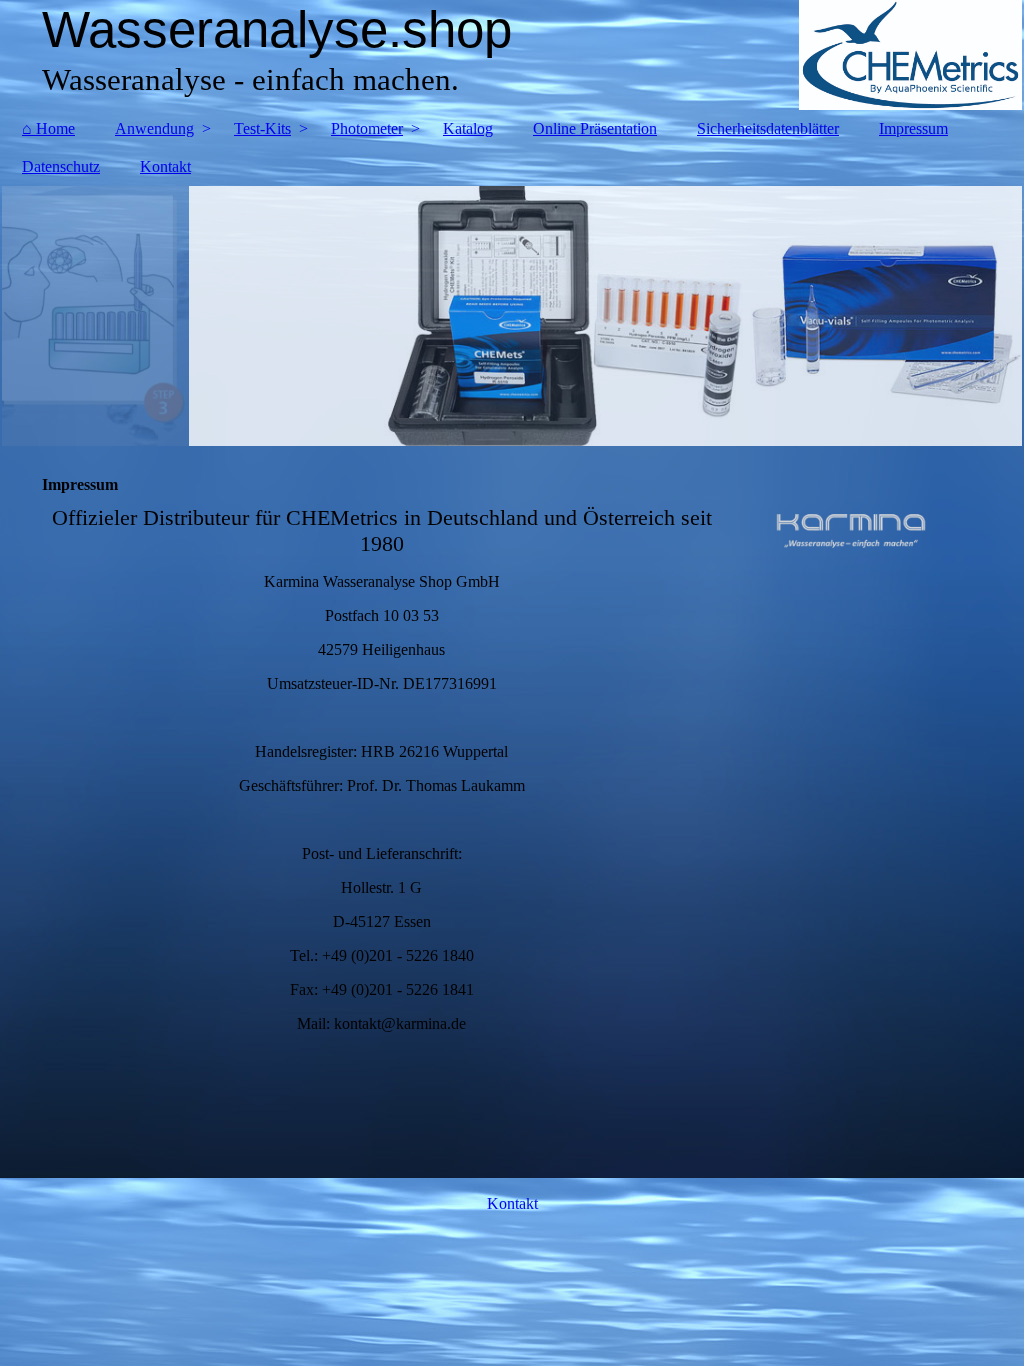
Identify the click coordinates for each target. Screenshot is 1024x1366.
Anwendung (154, 128)
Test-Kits (262, 128)
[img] (512, 55)
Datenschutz (61, 166)
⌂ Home (48, 128)
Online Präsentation (595, 128)
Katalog (468, 128)
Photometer (367, 128)
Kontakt (165, 166)
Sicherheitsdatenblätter (768, 128)
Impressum (913, 128)
